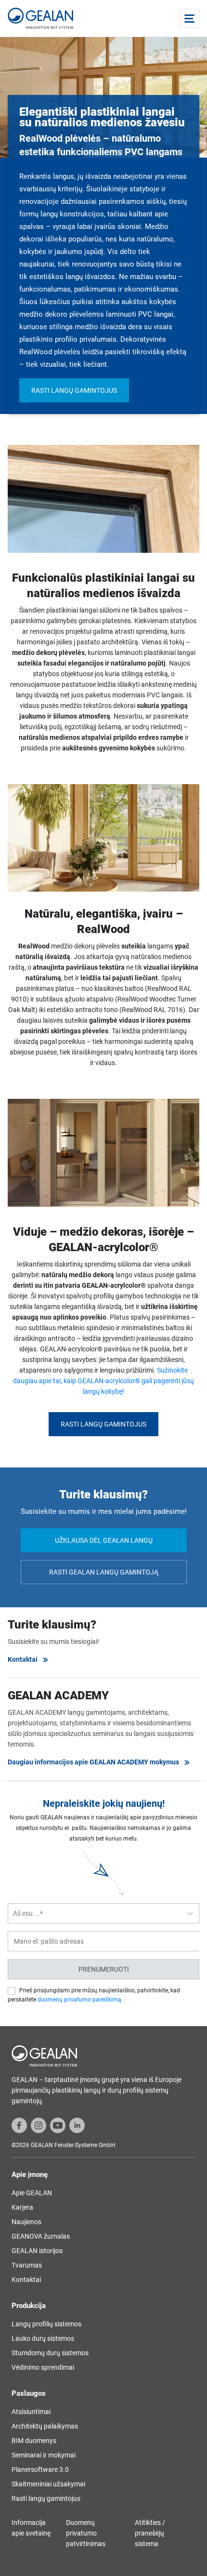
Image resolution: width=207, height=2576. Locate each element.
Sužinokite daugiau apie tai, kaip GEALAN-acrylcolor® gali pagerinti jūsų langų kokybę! (103, 1381)
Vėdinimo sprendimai (43, 2367)
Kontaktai (23, 1659)
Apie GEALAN (32, 2193)
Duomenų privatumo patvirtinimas (86, 2533)
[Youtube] (58, 2125)
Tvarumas (27, 2265)
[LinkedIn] (77, 2125)
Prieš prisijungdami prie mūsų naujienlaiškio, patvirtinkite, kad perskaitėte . (94, 1995)
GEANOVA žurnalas (41, 2236)
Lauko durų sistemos (43, 2338)
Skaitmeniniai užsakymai (48, 2484)
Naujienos (26, 2222)
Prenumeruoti (104, 1969)
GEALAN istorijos (37, 2251)
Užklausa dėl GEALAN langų (104, 1540)
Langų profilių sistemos (46, 2324)
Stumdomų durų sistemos (50, 2353)
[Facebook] (19, 2125)
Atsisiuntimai (31, 2412)
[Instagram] (39, 2125)
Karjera (22, 2207)
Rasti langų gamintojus (74, 390)
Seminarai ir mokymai (44, 2455)
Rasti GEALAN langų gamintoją (104, 1572)
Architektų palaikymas (45, 2426)
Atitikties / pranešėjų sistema (150, 2533)
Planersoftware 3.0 (40, 2469)
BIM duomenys (34, 2441)
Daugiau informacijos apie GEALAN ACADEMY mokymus (93, 1762)
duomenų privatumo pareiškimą (79, 2000)
